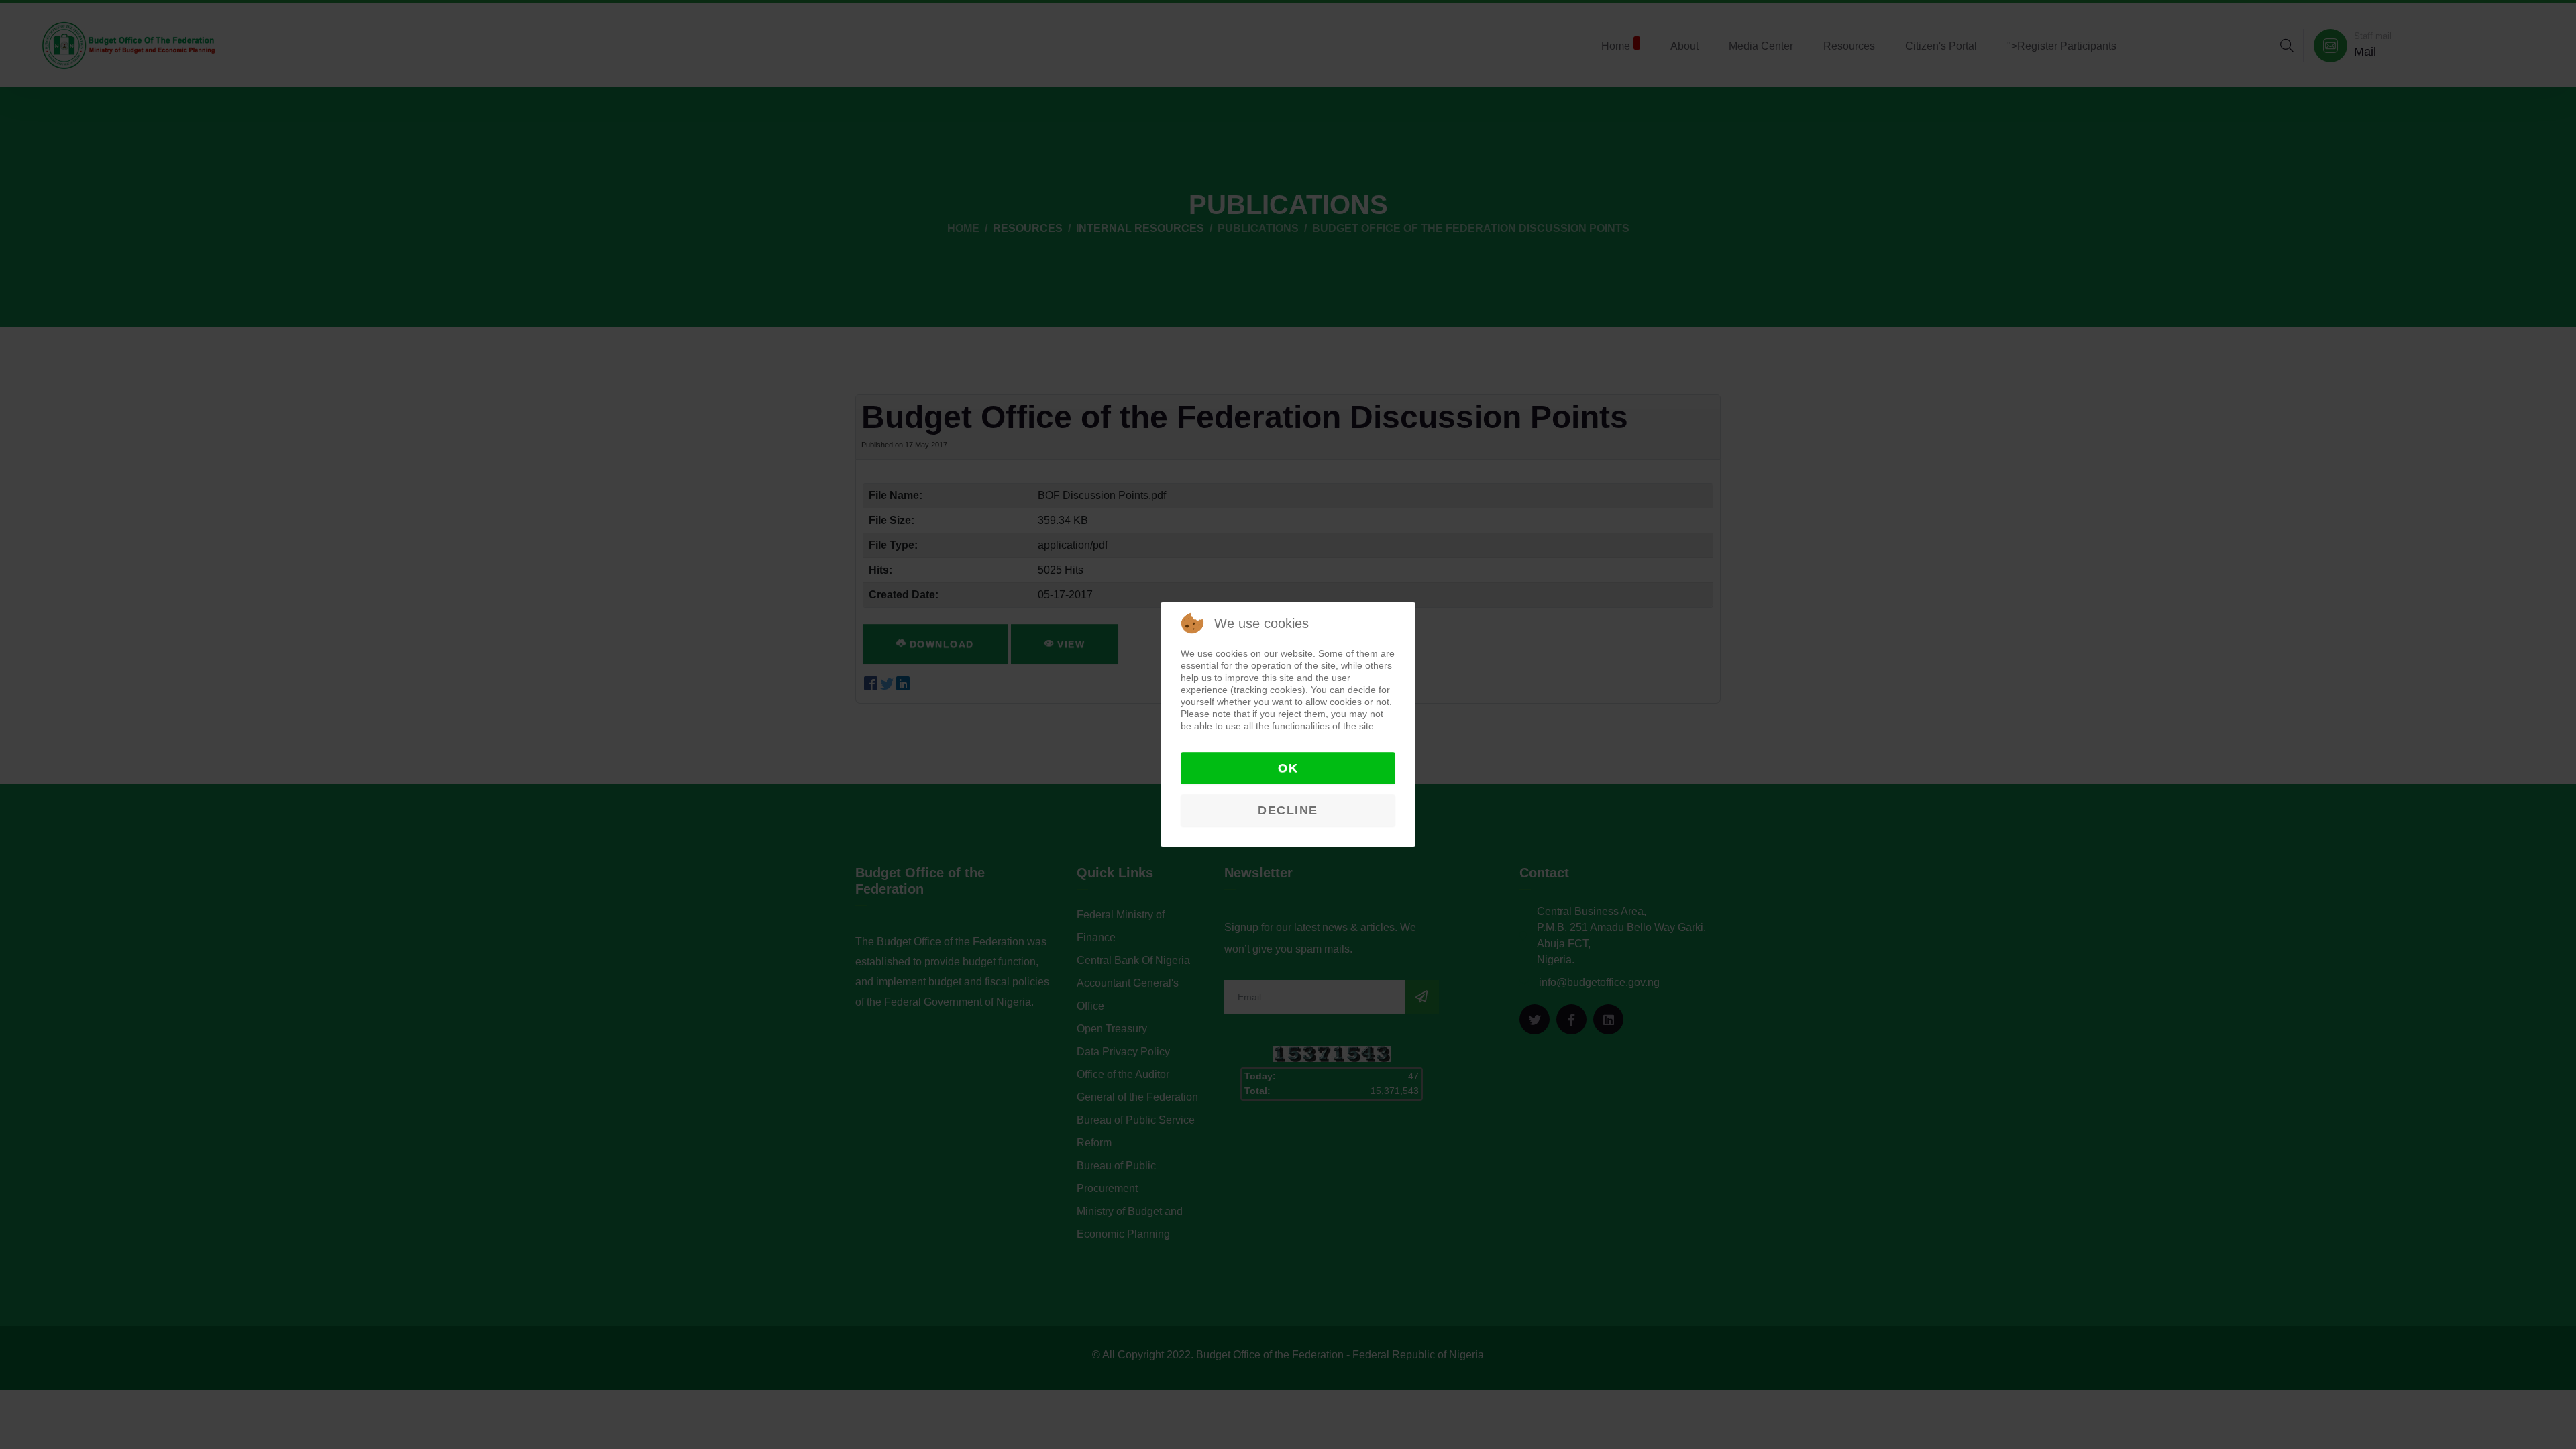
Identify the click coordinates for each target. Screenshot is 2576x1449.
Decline (1288, 810)
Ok (1288, 768)
